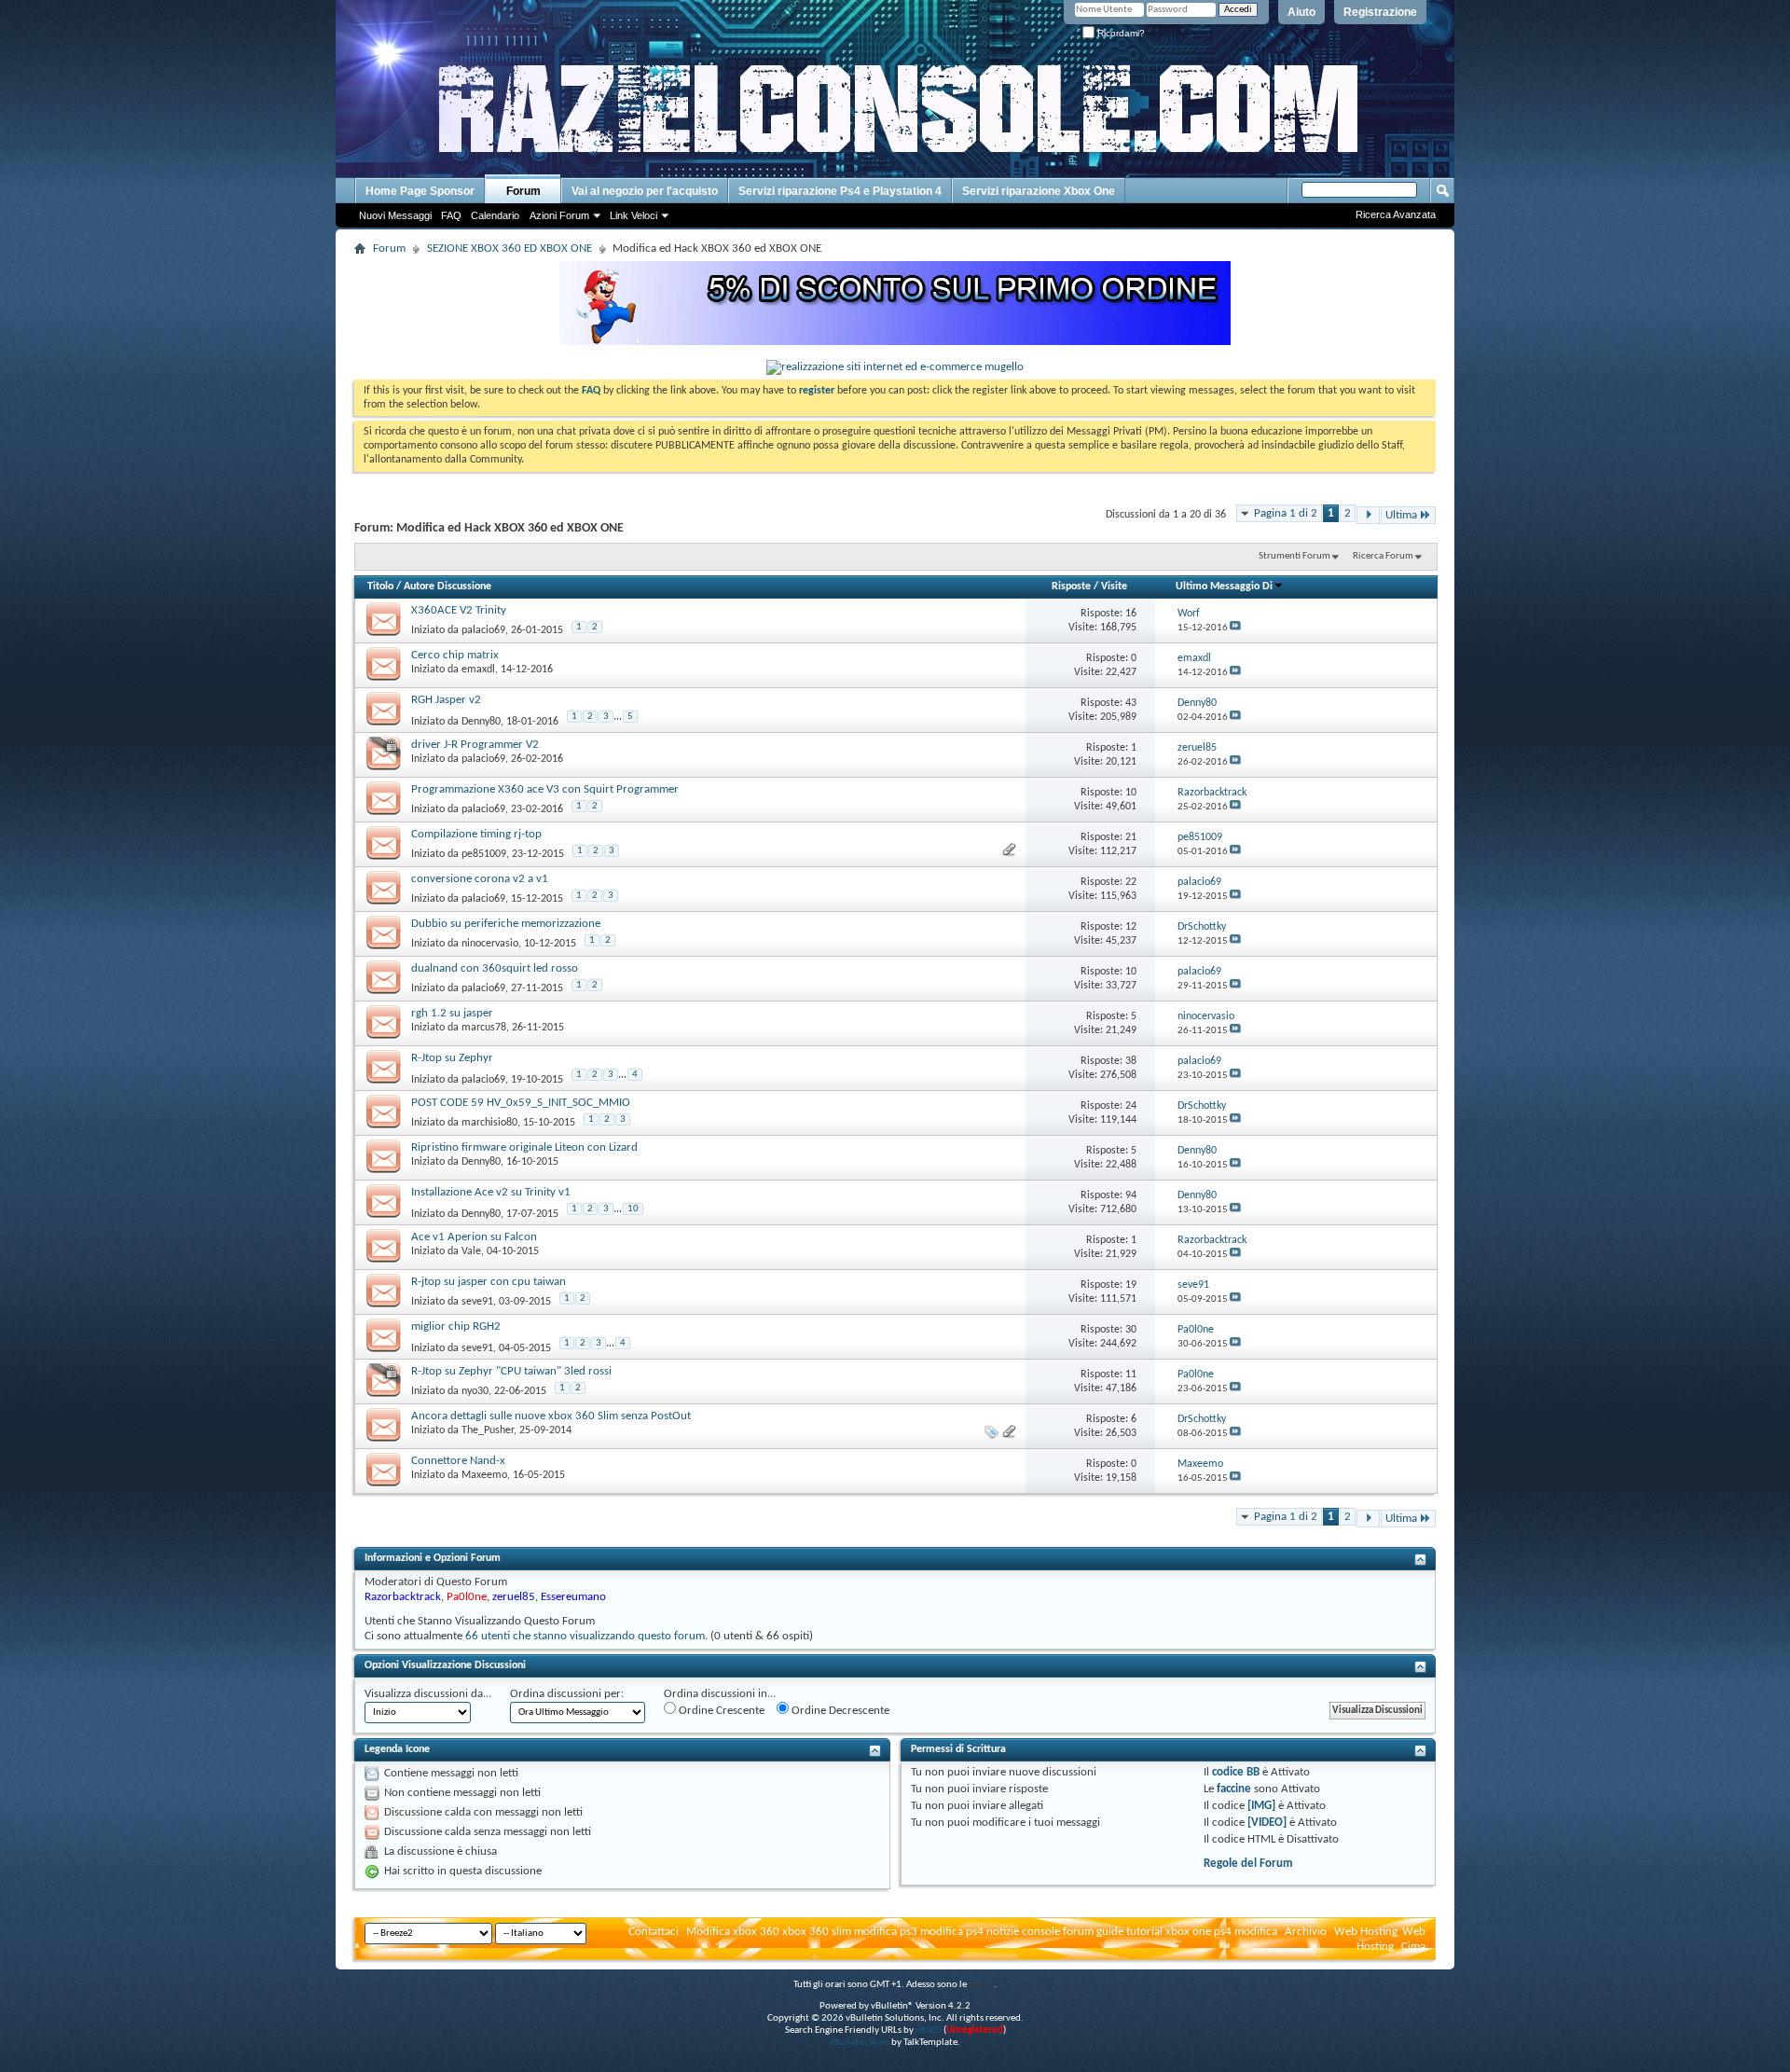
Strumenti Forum (1294, 556)
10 (1131, 793)
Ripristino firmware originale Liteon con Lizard (524, 1147)
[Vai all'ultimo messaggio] (1235, 628)
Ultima (1401, 515)
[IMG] (1261, 1806)
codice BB (1236, 1772)
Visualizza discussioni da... (428, 1694)
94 (1131, 1195)
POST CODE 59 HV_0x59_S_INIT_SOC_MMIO (521, 1103)
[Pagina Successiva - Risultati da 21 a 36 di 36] (1368, 515)
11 (1131, 1374)
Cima (1413, 1947)
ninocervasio (490, 944)
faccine (1234, 1789)
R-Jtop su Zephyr (452, 1058)
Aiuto (1301, 12)
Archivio (1306, 1932)
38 (1131, 1061)
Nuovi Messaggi (395, 215)
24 (1131, 1106)
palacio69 (483, 630)
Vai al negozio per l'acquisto (645, 191)
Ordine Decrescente (839, 1711)
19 (1131, 1285)
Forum (523, 191)
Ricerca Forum (1383, 556)
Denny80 (481, 722)
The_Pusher (488, 1430)
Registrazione (1380, 12)
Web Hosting (1366, 1932)
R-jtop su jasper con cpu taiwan (489, 1282)
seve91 (477, 1302)
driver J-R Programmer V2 (475, 745)
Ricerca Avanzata (1396, 214)
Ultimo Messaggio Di (1224, 587)
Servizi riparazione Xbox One (1039, 191)
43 (1131, 703)
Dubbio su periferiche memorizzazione (506, 924)
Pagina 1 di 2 (1286, 513)
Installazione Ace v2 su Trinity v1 (491, 1192)
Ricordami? (1120, 33)
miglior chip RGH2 (456, 1326)
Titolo (380, 587)
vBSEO (929, 2031)
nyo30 (475, 1391)
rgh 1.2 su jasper (452, 1013)
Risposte (1071, 587)
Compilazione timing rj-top (476, 834)
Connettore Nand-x (458, 1461)
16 (1131, 614)
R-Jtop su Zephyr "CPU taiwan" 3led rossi (511, 1371)
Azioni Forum (559, 215)
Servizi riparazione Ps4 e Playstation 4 (840, 191)
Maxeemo (484, 1475)
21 (1131, 837)
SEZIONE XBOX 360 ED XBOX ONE (509, 249)
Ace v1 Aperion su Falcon (474, 1237)
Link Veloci (633, 215)
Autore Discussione (447, 587)
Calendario (495, 215)
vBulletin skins (860, 2043)
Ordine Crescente (720, 1711)
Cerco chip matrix (455, 655)
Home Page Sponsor (420, 191)
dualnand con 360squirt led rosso (495, 968)
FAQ (451, 215)
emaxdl (478, 670)
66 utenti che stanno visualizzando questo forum (585, 1636)
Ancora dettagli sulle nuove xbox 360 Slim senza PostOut (551, 1416)
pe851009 (484, 854)
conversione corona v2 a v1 (480, 879)
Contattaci (654, 1932)
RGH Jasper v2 (446, 700)
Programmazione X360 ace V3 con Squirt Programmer (545, 789)
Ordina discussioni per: (567, 1694)
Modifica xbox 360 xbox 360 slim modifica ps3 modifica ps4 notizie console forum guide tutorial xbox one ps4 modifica (982, 1932)
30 (1131, 1330)
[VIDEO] (1267, 1823)
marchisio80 (489, 1123)
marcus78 (484, 1028)
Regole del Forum (1248, 1864)
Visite (1114, 587)
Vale (471, 1251)
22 (1131, 882)
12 (1131, 927)
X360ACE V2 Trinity (459, 610)
